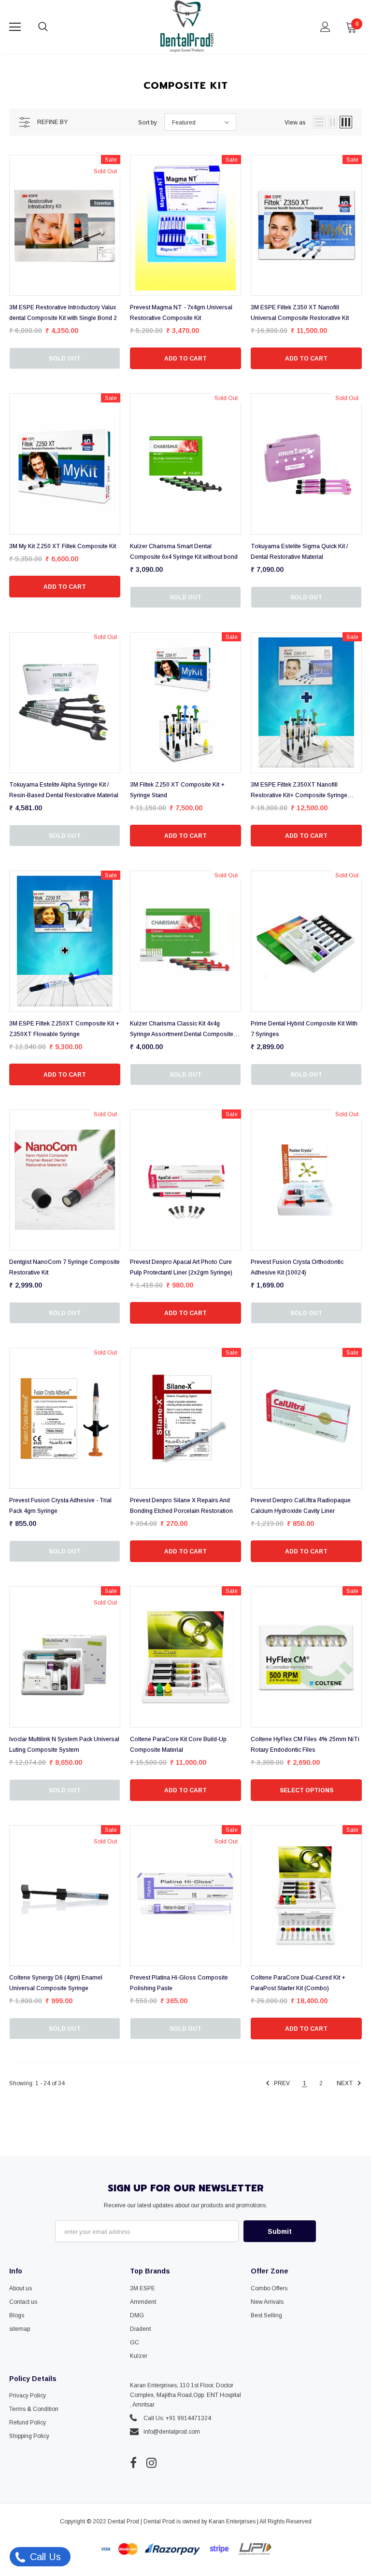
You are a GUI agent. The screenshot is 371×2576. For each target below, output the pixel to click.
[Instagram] (151, 2463)
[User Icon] (325, 27)
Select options (307, 1790)
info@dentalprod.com (172, 2432)
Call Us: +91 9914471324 (177, 2418)
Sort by (148, 123)
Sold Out (65, 359)
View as (295, 123)
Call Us (44, 2557)
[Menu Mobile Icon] (15, 27)
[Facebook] (133, 2463)
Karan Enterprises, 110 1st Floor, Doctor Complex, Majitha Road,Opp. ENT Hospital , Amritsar (185, 2395)
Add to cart (185, 359)
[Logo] (187, 27)
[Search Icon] (53, 27)
